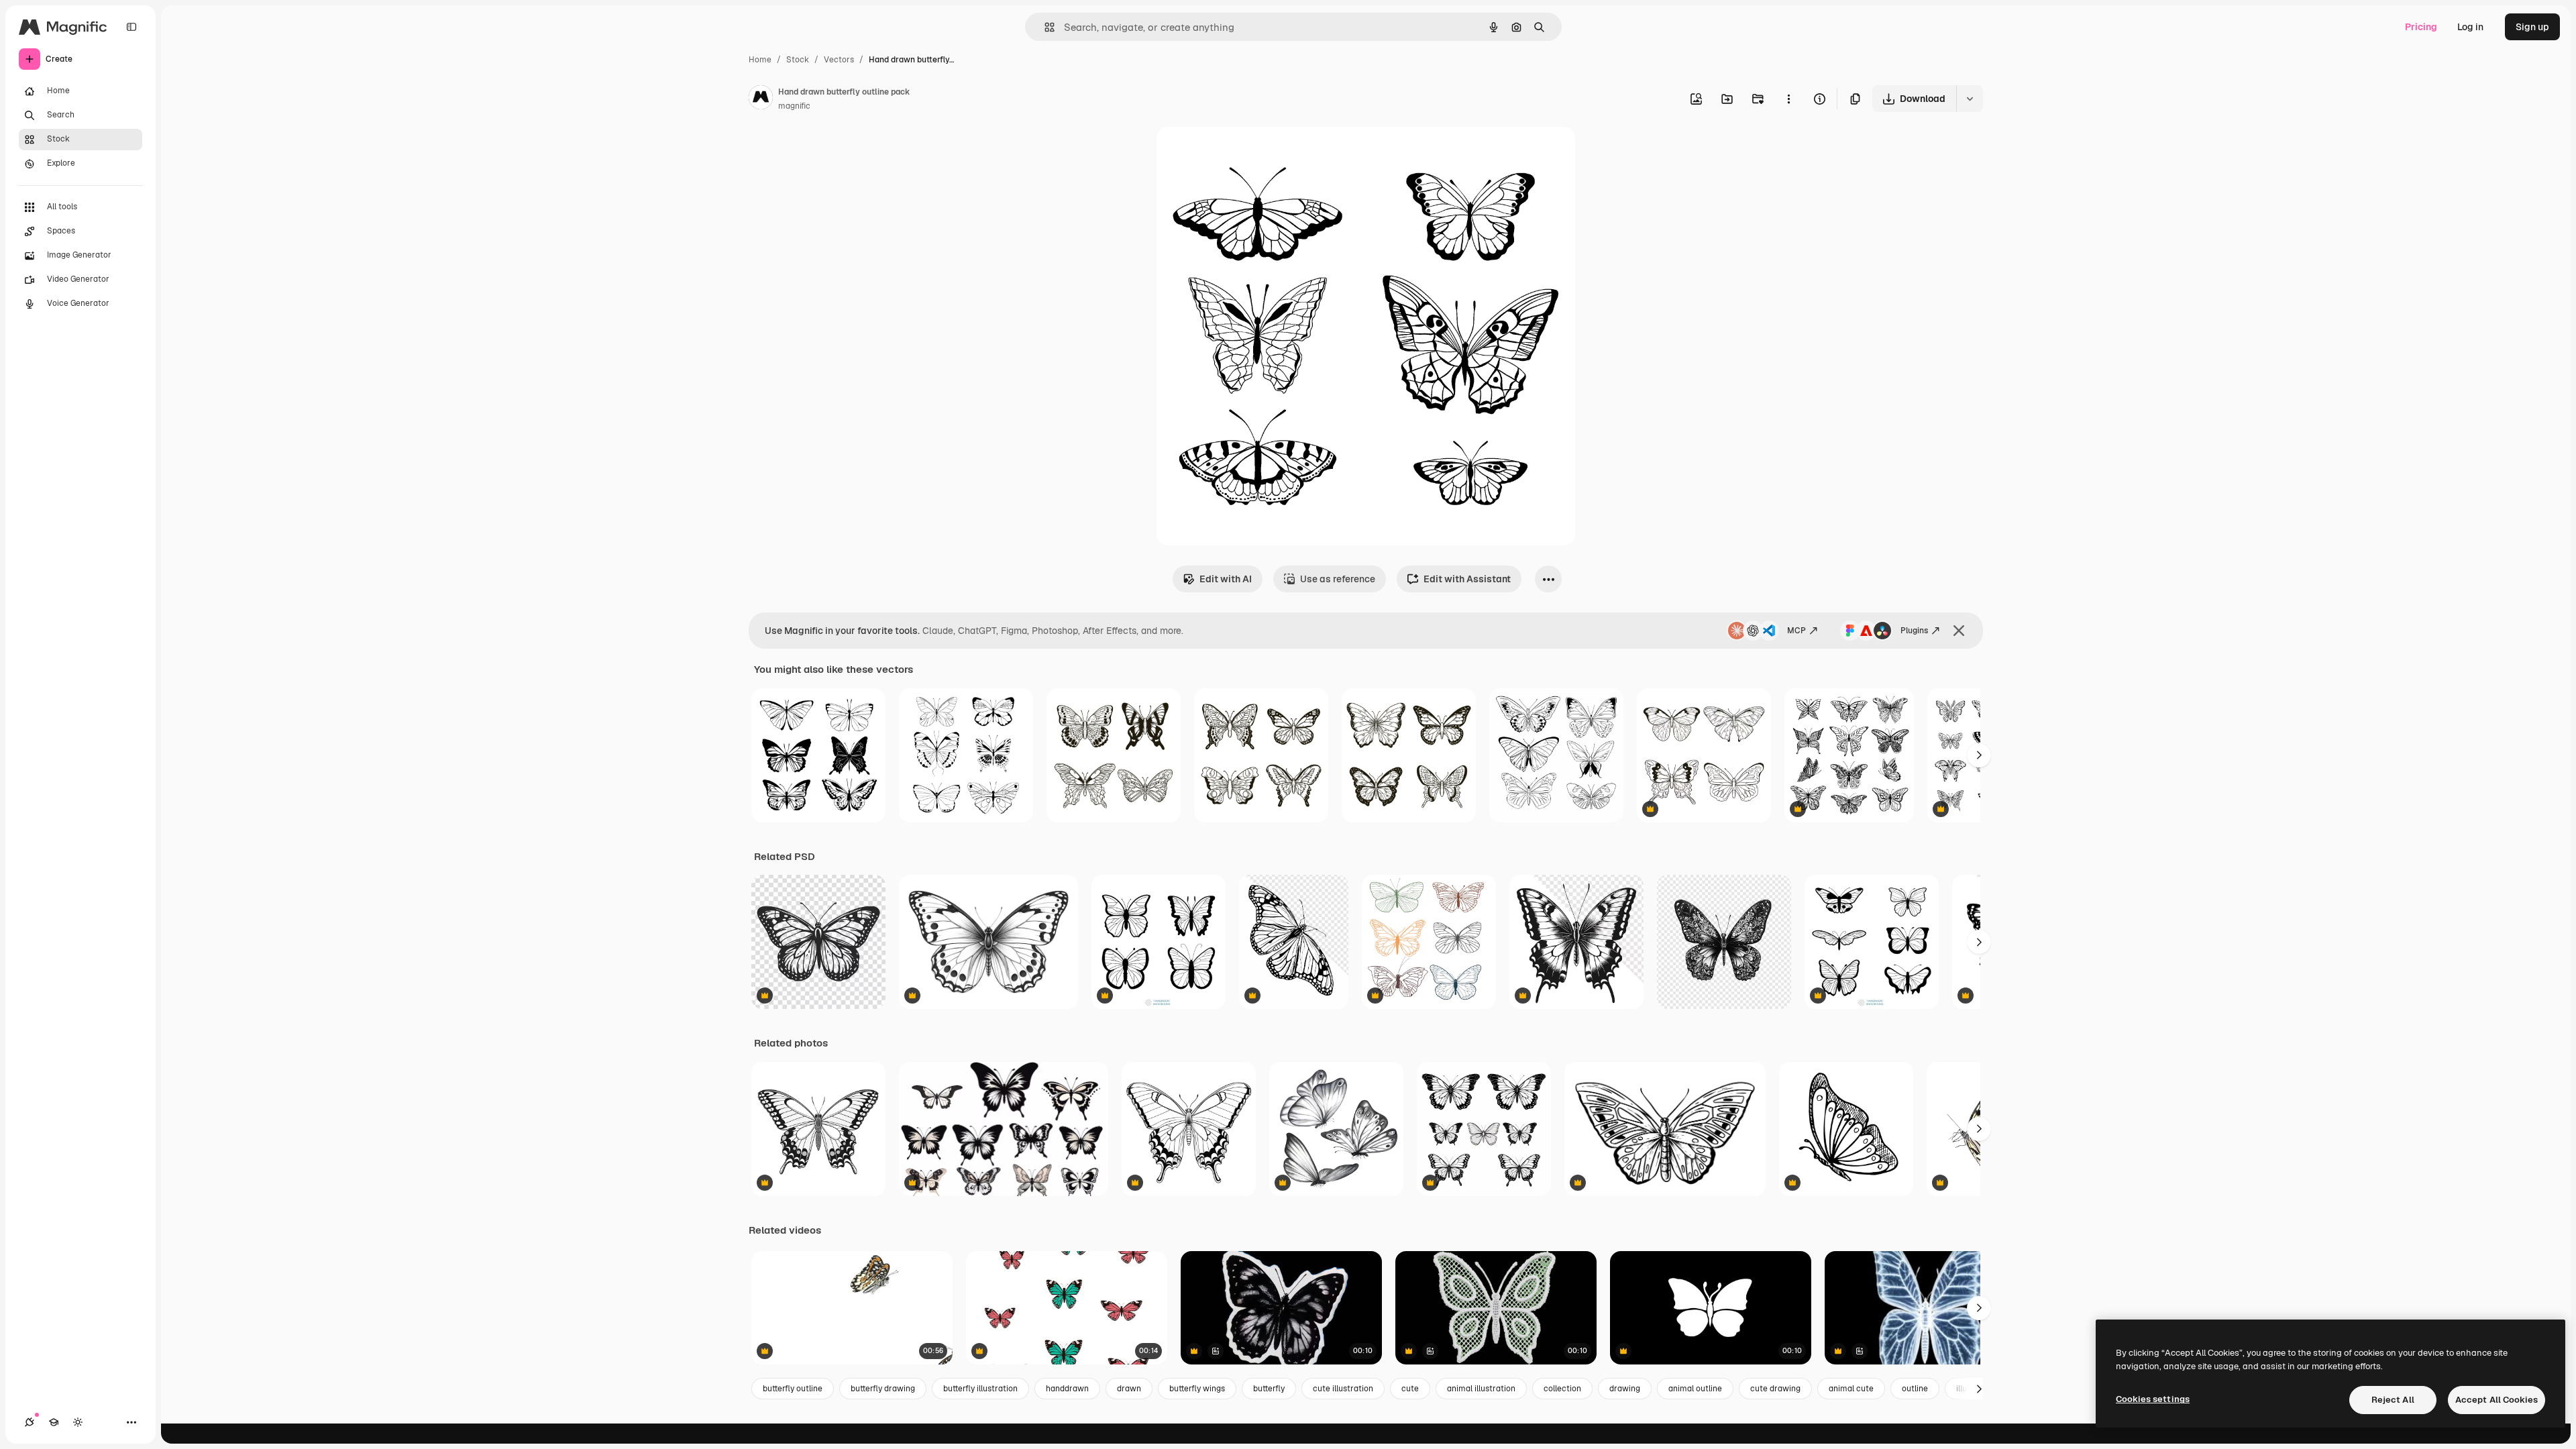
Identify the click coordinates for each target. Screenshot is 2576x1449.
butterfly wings (1197, 1389)
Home (760, 60)
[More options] (1788, 99)
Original (1242, 153)
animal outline (1695, 1389)
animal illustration (1481, 1389)
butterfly (1269, 1389)
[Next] (1979, 755)
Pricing (2421, 27)
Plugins (1914, 631)
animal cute (1851, 1389)
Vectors (839, 60)
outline (1915, 1389)
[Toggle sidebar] (131, 27)
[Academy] (54, 1422)
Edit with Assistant (1467, 579)
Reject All (2393, 1400)
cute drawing (1775, 1389)
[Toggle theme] (78, 1422)
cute (1410, 1389)
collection (1562, 1389)
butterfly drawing (883, 1389)
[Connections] (30, 1422)
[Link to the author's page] (761, 99)
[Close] (1959, 631)
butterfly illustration (980, 1389)
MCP (1796, 631)
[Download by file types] (1970, 99)
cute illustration (1343, 1389)
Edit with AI (1226, 579)
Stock (798, 60)
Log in (2470, 27)
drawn (1129, 1389)
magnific (794, 106)
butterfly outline (793, 1389)
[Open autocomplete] (1044, 27)
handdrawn (1067, 1389)
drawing (1625, 1389)
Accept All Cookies (2497, 1400)
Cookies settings (2153, 1399)
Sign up (2532, 27)
